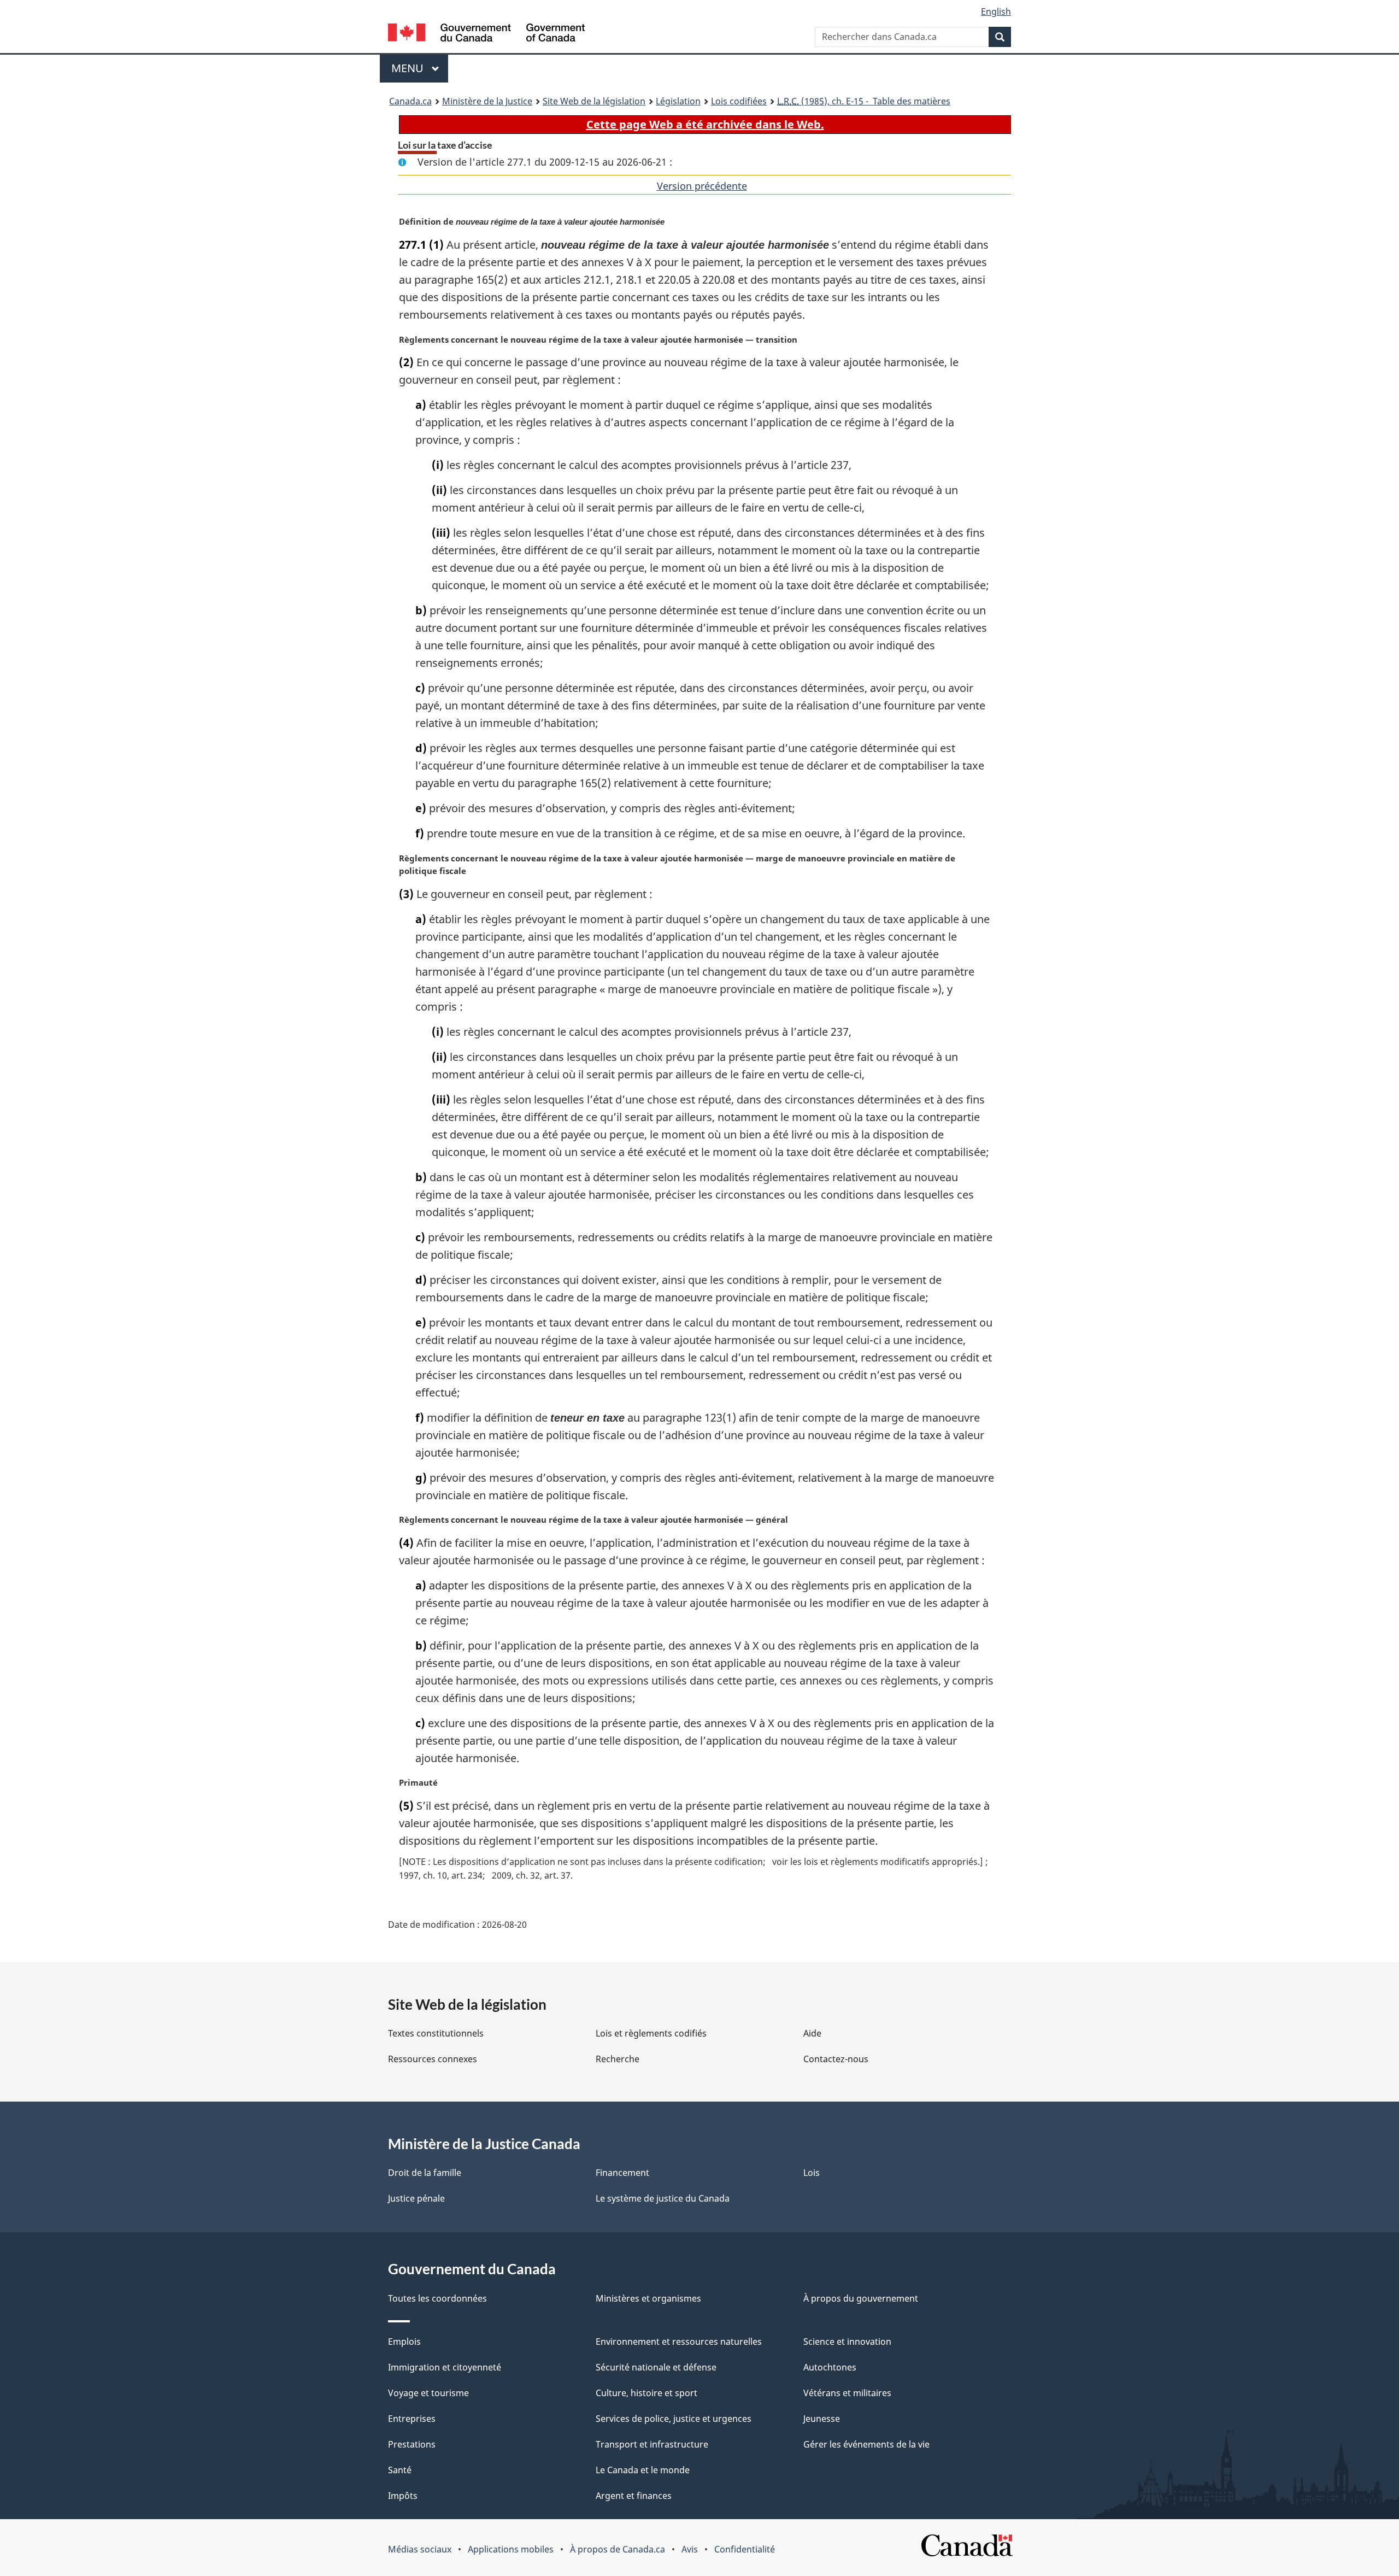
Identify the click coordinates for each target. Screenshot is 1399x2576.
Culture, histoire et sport (646, 2393)
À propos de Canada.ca (618, 2549)
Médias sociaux (420, 2549)
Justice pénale (416, 2198)
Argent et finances (634, 2496)
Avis (690, 2549)
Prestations (412, 2444)
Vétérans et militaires (847, 2393)
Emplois (404, 2342)
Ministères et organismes (648, 2298)
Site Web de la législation (594, 101)
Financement (622, 2173)
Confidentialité (745, 2549)
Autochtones (830, 2367)
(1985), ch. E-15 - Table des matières (864, 101)
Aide (812, 2033)
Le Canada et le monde (643, 2470)
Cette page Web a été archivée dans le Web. (705, 124)
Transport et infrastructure (652, 2444)
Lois (812, 2173)
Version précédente (702, 186)
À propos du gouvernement (861, 2298)
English (996, 11)
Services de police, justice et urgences (674, 2419)
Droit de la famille (425, 2173)
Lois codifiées (739, 101)
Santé (400, 2470)
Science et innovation (847, 2342)
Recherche (618, 2059)
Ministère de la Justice (487, 101)
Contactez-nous (836, 2059)
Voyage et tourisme (428, 2393)
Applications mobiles (511, 2549)
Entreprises (412, 2419)
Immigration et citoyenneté (445, 2367)
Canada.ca (410, 101)
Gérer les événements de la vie (866, 2444)
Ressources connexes (433, 2059)
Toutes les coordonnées (437, 2298)
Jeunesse (822, 2419)
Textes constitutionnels (436, 2033)
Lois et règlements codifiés (651, 2033)
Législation (678, 101)
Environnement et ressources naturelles (679, 2342)
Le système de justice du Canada (663, 2198)
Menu (420, 68)
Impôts (403, 2496)
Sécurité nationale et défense (656, 2367)
